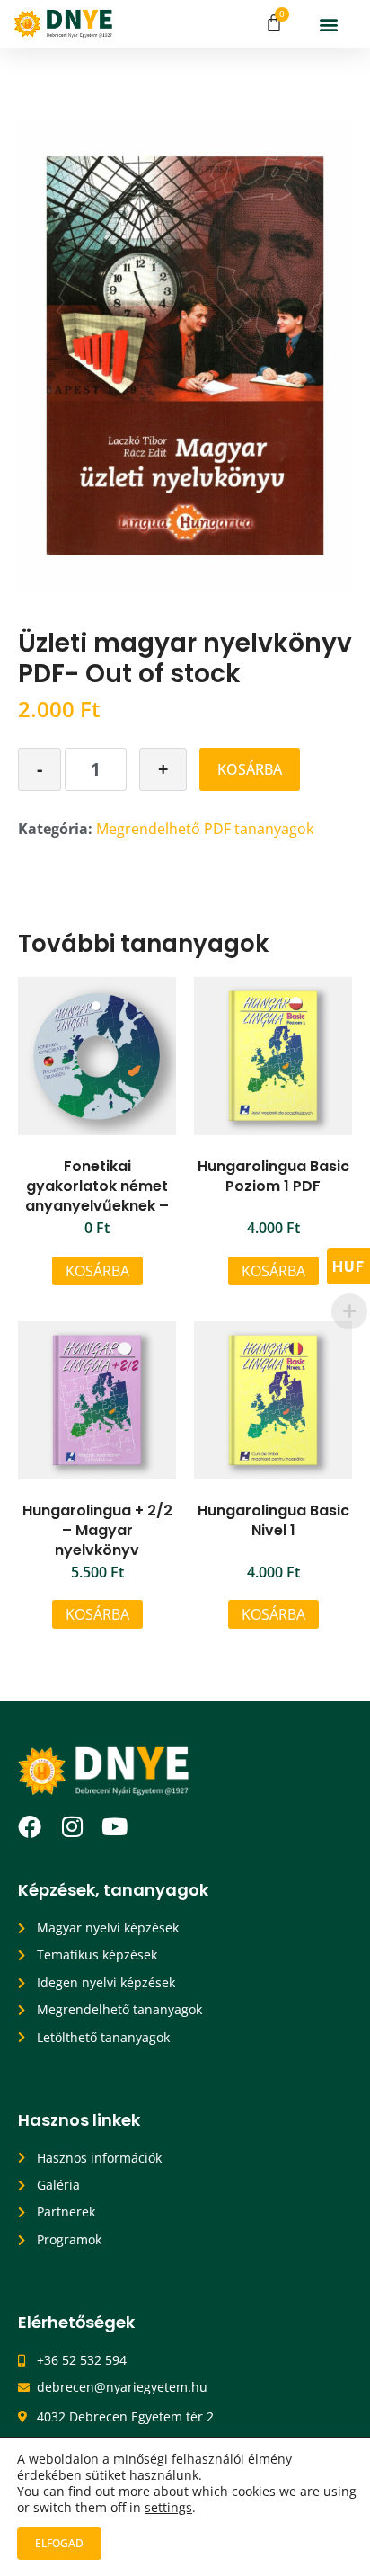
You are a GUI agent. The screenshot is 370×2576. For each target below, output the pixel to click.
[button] (329, 24)
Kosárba (250, 769)
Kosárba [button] (97, 1271)
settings (168, 2508)
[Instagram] (72, 1826)
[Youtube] (114, 1826)
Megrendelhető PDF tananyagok (205, 829)
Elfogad (59, 2543)
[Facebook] (30, 1826)
